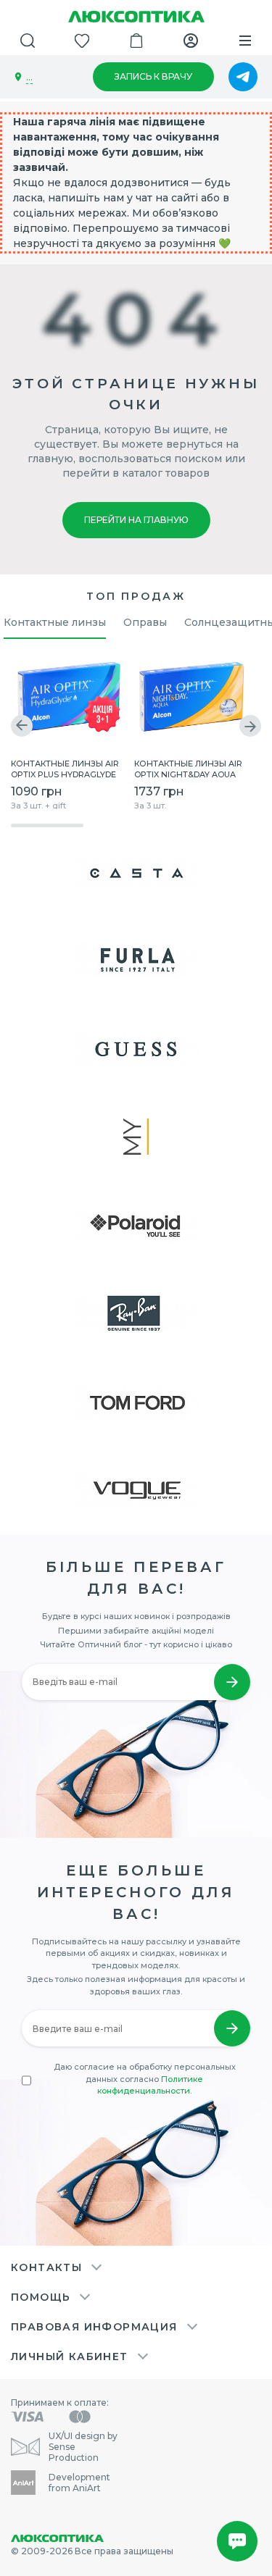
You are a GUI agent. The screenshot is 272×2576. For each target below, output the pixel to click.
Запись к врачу (153, 76)
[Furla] (136, 960)
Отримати (232, 1682)
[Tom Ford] (136, 1402)
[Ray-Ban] (136, 1313)
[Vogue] (136, 1490)
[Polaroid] (136, 1225)
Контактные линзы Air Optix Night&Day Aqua (188, 768)
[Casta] (136, 871)
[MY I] (136, 1137)
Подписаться (232, 2028)
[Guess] (136, 1048)
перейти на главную (136, 520)
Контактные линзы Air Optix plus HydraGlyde (65, 768)
